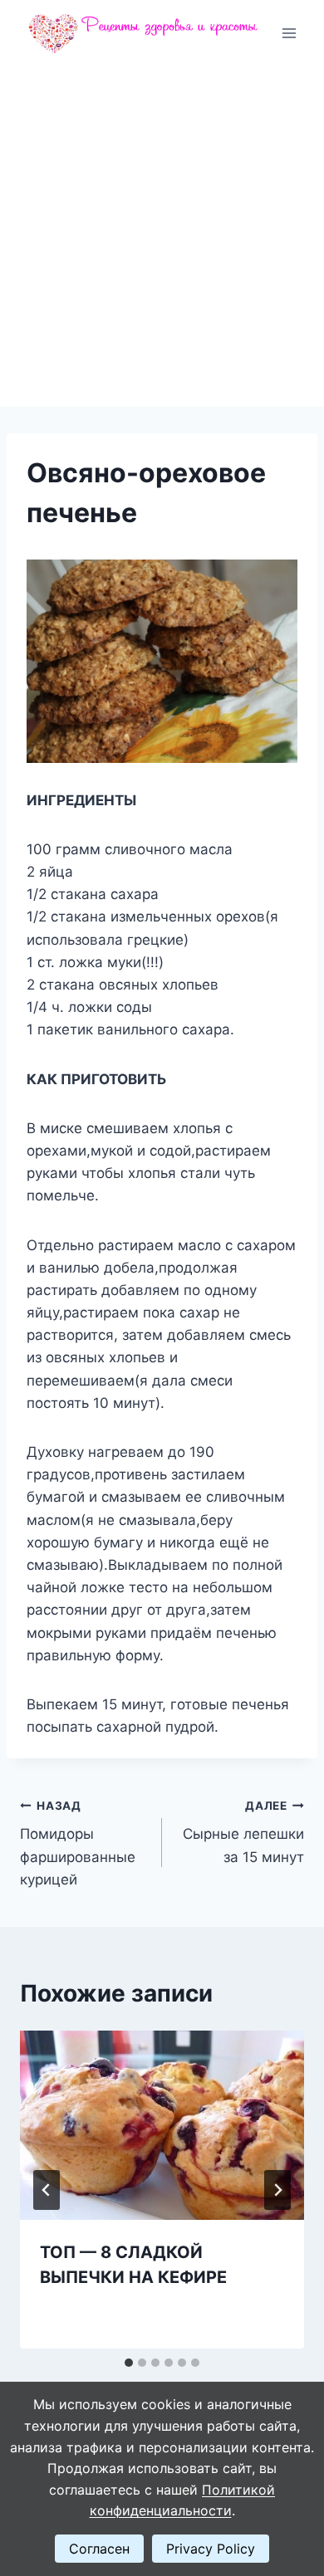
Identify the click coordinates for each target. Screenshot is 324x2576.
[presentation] (162, 2125)
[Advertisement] (162, 237)
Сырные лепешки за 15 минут (243, 1832)
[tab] (129, 2363)
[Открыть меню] (289, 33)
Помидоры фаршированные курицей (78, 1843)
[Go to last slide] (47, 2190)
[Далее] (277, 2190)
